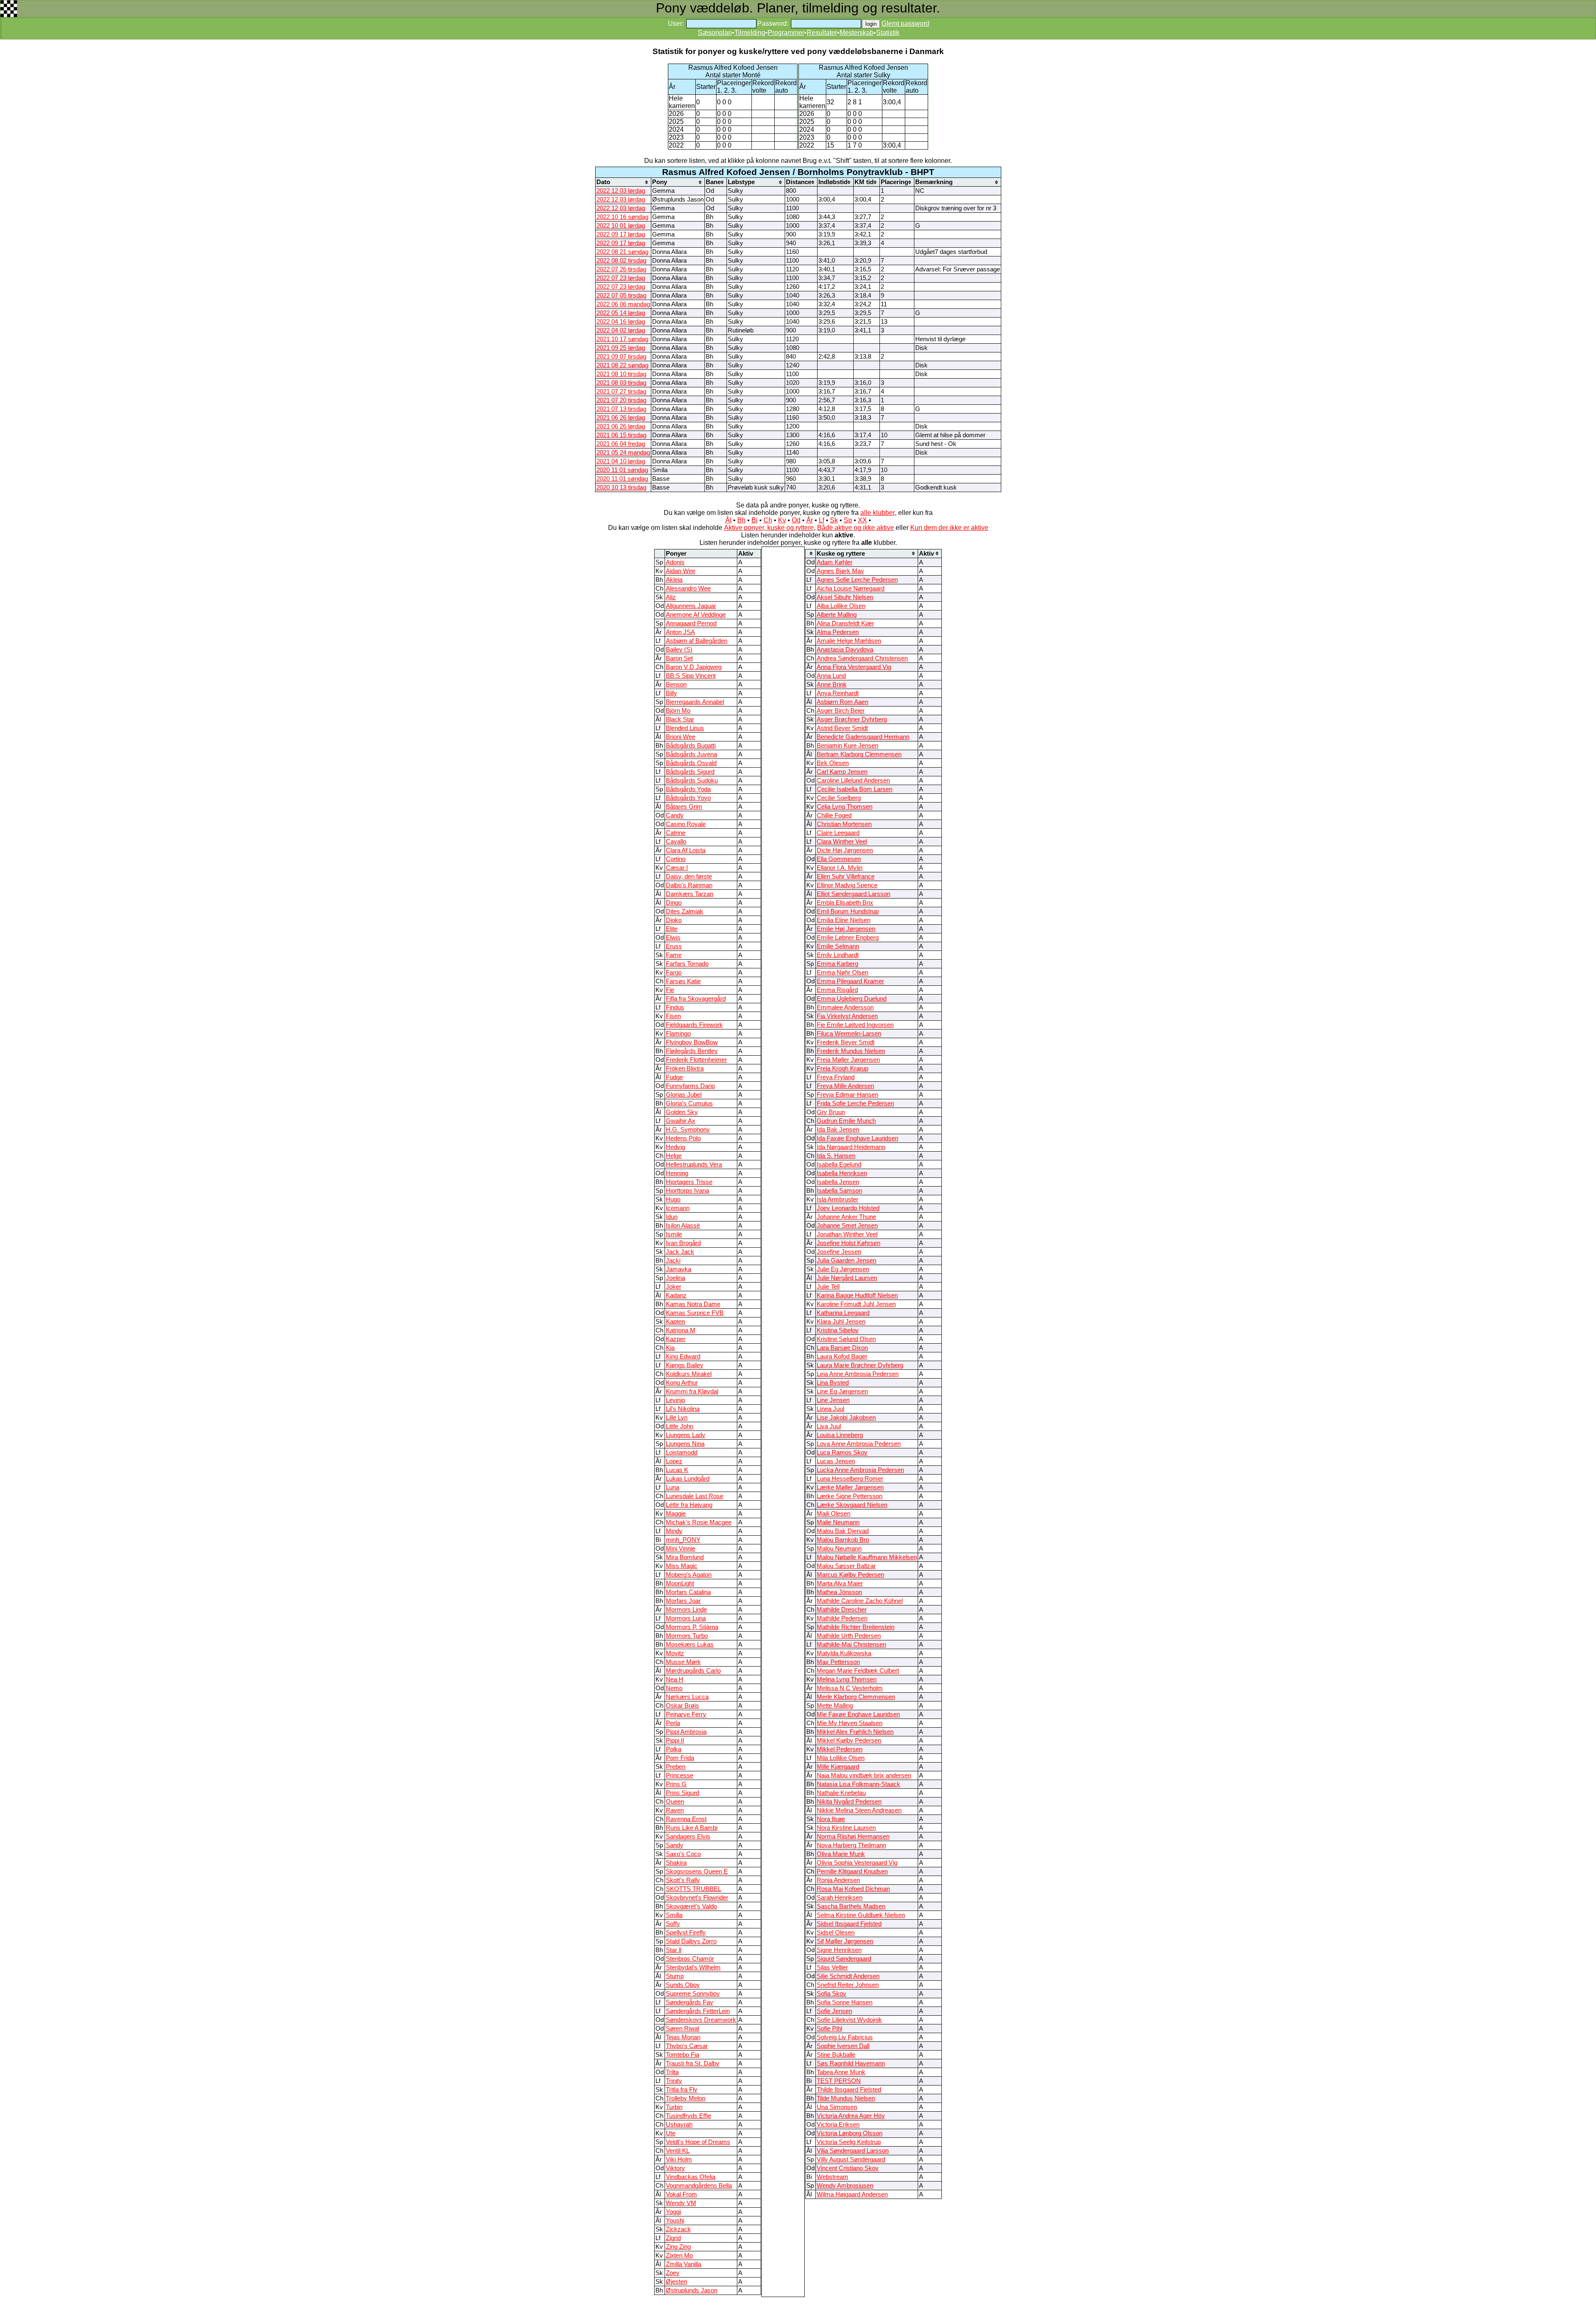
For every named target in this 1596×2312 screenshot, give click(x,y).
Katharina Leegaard (843, 1313)
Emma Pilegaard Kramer (850, 981)
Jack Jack (680, 1252)
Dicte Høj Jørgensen (845, 850)
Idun (672, 1217)
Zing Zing (678, 2247)
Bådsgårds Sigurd (690, 772)
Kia (670, 1348)
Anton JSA (680, 632)
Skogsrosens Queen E (697, 1871)
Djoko (674, 920)
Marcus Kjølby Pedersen (850, 1575)
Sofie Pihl (829, 2029)
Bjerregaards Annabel (695, 702)
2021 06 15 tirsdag (621, 435)
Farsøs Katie (683, 981)
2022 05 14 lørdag (621, 313)
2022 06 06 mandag (623, 304)
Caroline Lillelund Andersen (853, 781)
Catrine (676, 833)
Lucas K (677, 1470)
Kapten (675, 1322)
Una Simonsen (837, 2107)
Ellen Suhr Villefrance (846, 877)
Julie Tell (828, 1287)
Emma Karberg (837, 964)
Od (796, 520)
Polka (674, 1749)
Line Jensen (833, 1400)
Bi (755, 520)
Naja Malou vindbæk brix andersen (864, 1775)
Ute (671, 2133)
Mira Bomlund (685, 1557)
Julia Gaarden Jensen (846, 1261)
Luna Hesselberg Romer (850, 1479)
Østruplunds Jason (692, 2290)
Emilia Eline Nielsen (844, 920)
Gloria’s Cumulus (689, 1103)
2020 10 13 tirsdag (621, 488)
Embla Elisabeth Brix (845, 903)
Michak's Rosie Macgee (699, 1522)
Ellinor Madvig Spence (847, 885)
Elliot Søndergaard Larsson (853, 894)
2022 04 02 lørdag (621, 330)
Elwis (673, 938)
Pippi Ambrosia (686, 1732)
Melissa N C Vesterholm (850, 1688)
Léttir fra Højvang (689, 1505)
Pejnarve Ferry (686, 1714)
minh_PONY (683, 1540)
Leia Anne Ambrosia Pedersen (858, 1374)
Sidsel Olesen (836, 1933)
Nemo (674, 1688)
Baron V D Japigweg (694, 667)
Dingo (674, 903)
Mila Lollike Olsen (841, 1758)
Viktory (675, 2168)
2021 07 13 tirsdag (621, 409)
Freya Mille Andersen (845, 1086)
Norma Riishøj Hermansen (853, 1837)
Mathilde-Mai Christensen (851, 1645)
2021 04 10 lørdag (621, 461)
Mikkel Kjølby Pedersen (849, 1741)
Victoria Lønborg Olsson (850, 2133)
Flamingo (678, 1034)
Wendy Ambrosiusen (845, 2186)
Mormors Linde (686, 1610)
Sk (834, 520)
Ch (768, 520)
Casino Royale (686, 824)
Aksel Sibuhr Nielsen (845, 597)
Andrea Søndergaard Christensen (862, 658)
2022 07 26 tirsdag (621, 269)
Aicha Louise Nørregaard (851, 588)
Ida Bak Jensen (838, 1130)
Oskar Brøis (682, 1706)
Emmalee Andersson (845, 1007)
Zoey (673, 2273)
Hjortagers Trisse (689, 1182)
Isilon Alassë (683, 1226)
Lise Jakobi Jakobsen (846, 1418)
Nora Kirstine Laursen (846, 1828)
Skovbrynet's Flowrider (697, 1898)
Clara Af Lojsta (686, 850)
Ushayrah (679, 2125)
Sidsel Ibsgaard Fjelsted (849, 1924)
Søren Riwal (682, 2029)
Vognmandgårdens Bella (699, 2186)
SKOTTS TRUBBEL (693, 1889)
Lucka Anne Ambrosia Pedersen (860, 1470)
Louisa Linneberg (840, 1435)
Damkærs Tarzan (690, 894)
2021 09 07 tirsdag (621, 357)
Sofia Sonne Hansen (845, 2002)
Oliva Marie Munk (841, 1854)
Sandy (675, 1845)
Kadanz (676, 1295)
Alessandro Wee (688, 588)
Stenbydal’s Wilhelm (693, 1967)
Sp (848, 520)
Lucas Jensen (836, 1461)
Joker (674, 1287)
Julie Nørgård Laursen (847, 1278)
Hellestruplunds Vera (694, 1165)
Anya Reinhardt (838, 693)
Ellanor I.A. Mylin (840, 868)
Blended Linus (685, 728)
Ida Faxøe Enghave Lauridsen (857, 1138)
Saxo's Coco (683, 1854)
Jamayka (679, 1269)
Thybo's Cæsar (687, 2046)
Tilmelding (750, 33)
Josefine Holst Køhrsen (848, 1243)
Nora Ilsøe (831, 1819)
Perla (673, 1723)
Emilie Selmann (838, 946)
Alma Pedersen (838, 632)
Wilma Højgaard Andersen (852, 2194)
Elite (672, 929)
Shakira (676, 1863)
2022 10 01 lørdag (621, 226)
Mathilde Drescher (842, 1610)
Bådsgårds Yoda (688, 789)
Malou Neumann (839, 1549)
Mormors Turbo (687, 1636)
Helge (674, 1156)
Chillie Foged (834, 815)
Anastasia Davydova (845, 650)
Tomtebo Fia (682, 2055)
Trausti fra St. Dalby (693, 2063)
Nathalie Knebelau (841, 1793)
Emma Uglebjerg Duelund (852, 999)
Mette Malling (835, 1706)
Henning (677, 1173)
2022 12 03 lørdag (621, 191)
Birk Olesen (833, 763)
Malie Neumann (838, 1522)
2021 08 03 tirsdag (621, 383)
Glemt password (905, 23)
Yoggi (673, 2212)
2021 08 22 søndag (622, 365)
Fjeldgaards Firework (694, 1025)
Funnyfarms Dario (690, 1086)
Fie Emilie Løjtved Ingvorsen (855, 1025)
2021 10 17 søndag (622, 339)
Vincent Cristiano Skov (848, 2168)
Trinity (674, 2081)
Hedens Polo (683, 1138)
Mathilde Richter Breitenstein (856, 1627)
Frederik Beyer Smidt (846, 1042)
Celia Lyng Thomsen (845, 807)
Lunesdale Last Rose (695, 1496)
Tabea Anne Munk (841, 2072)
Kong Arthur (682, 1383)
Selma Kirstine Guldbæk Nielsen (861, 1915)
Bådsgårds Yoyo (688, 798)
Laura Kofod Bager (842, 1357)
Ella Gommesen (839, 859)
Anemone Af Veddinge (696, 615)
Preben (676, 1767)
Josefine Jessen (839, 1252)
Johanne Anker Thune (846, 1217)
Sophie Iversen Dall (843, 2046)
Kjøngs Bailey (685, 1365)
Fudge (674, 1077)
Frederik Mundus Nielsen (851, 1051)
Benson (676, 684)
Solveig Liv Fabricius (845, 2037)
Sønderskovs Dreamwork (701, 2020)
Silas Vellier (832, 1967)
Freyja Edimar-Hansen (847, 1095)
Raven (675, 1810)
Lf (821, 520)
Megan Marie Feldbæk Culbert (858, 1671)
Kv (782, 520)
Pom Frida (680, 1758)
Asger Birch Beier (841, 711)
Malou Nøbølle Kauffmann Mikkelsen (867, 1557)
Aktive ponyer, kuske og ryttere (769, 528)
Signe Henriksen (839, 1950)
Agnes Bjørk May (840, 571)
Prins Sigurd (682, 1793)
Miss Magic (682, 1566)
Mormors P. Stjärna (692, 1627)
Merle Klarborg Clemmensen (856, 1697)
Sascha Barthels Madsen (851, 1906)
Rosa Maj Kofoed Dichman (853, 1889)
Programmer (786, 33)
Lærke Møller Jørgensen (850, 1487)
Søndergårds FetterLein (698, 2011)
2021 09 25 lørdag (621, 348)
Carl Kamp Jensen (842, 772)
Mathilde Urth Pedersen (849, 1636)
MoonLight (680, 1583)
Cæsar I (677, 868)
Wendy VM (681, 2203)
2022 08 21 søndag (622, 252)
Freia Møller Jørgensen (848, 1060)
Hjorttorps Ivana (687, 1191)
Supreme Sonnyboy (693, 1994)
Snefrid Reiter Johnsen (848, 1985)
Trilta (672, 2072)
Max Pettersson (838, 1662)
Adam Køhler (835, 562)
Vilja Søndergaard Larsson (853, 2151)
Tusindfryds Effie (688, 2116)
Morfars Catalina (688, 1592)
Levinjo (675, 1400)
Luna (672, 1487)
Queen (675, 1802)
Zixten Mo (679, 2255)
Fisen (673, 1016)
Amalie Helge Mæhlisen (849, 641)
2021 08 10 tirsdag (621, 374)
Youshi (675, 2221)
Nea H (675, 1679)
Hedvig (675, 1147)
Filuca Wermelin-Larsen (849, 1034)
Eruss (674, 946)
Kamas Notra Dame (693, 1304)
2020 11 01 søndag (622, 470)
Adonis (675, 562)
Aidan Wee (681, 571)
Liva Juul (829, 1426)
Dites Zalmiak (685, 911)
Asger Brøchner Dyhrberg (852, 719)
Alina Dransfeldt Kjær (845, 623)
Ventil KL (678, 2151)
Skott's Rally (683, 1880)
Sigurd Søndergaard (844, 1959)
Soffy (673, 1924)
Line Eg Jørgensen (842, 1391)
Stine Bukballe (836, 2055)
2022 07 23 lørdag (621, 278)
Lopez (674, 1461)
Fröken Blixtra (685, 1069)
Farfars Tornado (687, 964)
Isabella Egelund (839, 1165)
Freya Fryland (836, 1077)
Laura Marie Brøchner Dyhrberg (860, 1365)
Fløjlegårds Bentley (692, 1051)
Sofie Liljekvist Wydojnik (849, 2020)
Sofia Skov (831, 1994)
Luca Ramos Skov (842, 1453)
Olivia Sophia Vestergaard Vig (857, 1863)
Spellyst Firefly (686, 1933)
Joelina (675, 1278)
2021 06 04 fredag (621, 444)
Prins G (676, 1784)
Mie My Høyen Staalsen (850, 1723)
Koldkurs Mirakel (689, 1374)
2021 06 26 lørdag (621, 418)
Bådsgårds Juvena (691, 754)
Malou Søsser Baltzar (846, 1566)
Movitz (675, 1653)
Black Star (680, 719)
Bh (741, 520)
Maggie (676, 1514)
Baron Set (679, 658)
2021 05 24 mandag (623, 453)
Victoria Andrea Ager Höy (851, 2116)
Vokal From (681, 2194)
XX (862, 520)
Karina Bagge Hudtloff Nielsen (857, 1295)
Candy (675, 815)
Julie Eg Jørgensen (843, 1269)
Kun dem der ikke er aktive (949, 528)
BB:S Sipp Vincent (691, 676)
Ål (728, 520)
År (810, 520)
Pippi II (675, 1741)
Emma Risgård (837, 990)
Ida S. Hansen (836, 1156)
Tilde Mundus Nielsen (846, 2098)
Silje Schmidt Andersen (848, 1976)
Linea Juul (830, 1409)
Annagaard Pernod (691, 623)
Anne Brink (832, 684)
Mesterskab (857, 33)
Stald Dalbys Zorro (691, 1941)
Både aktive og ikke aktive (856, 528)
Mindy (674, 1531)
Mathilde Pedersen (842, 1618)
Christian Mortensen (844, 824)
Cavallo (676, 842)
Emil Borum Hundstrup (848, 911)
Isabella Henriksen (842, 1173)
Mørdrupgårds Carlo (693, 1671)
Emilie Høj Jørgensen (846, 929)
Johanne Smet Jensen (847, 1226)
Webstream (832, 2177)
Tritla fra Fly (682, 2090)
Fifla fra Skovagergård (696, 999)
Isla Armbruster (837, 1199)
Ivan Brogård (683, 1243)
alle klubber (878, 513)
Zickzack (678, 2229)
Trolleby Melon (686, 2098)
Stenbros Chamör (690, 1959)
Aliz (671, 597)
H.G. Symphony (688, 1130)
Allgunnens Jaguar (691, 606)
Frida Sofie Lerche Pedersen (855, 1103)
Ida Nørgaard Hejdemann (851, 1147)
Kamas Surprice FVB (695, 1313)
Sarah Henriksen (840, 1898)
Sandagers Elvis (688, 1837)
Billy (671, 693)
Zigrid (673, 2238)
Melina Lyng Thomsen (847, 1679)
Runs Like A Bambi (692, 1828)
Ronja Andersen (838, 1880)
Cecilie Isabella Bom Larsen (855, 789)
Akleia (674, 580)
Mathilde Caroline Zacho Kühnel (860, 1601)
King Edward (683, 1357)
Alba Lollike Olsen (841, 606)
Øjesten (676, 2282)
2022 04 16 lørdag (621, 322)
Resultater (822, 33)
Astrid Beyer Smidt (842, 728)
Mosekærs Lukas (690, 1645)
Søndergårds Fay (690, 2002)
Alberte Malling (837, 615)
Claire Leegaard (838, 833)
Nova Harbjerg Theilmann (851, 1845)
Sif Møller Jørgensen (845, 1941)
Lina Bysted (833, 1383)
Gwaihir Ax (681, 1121)
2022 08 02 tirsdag (621, 261)
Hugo (673, 1199)
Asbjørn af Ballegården (697, 641)
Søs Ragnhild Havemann (851, 2063)
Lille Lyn (677, 1418)
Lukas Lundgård (688, 1479)
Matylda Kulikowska (844, 1653)
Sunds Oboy (683, 1985)
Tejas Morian (683, 2037)
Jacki (673, 1261)
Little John (680, 1426)
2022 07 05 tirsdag (621, 295)
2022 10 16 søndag (622, 217)
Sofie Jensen (834, 2011)
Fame (674, 955)
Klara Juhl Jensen (841, 1322)
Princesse (680, 1775)
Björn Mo (678, 711)
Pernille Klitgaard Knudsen (852, 1871)
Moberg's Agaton (689, 1575)
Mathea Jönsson (839, 1592)
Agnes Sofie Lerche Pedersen (857, 580)
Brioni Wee (681, 737)
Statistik (888, 33)
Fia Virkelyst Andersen (847, 1016)
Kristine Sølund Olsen (846, 1339)
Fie (670, 990)
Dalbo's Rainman (689, 885)
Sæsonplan (715, 33)
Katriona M (681, 1330)
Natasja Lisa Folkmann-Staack (858, 1784)
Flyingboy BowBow (692, 1042)
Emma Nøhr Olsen (842, 973)
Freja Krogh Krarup (842, 1069)
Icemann (678, 1208)
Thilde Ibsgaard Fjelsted (849, 2090)
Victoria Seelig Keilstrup (849, 2142)
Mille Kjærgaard (838, 1767)
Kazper (676, 1339)
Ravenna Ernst (686, 1819)
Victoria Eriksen (838, 2125)
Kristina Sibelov (838, 1330)
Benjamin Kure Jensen (847, 746)
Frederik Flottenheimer (696, 1060)
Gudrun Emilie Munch (846, 1121)
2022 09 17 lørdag (621, 234)
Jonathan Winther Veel (847, 1234)
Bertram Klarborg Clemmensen (859, 754)
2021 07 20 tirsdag (621, 400)
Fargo (674, 973)
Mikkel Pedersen (840, 1749)
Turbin (674, 2107)
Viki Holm (679, 2159)
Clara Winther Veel (842, 842)
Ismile (674, 1234)
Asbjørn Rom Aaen (842, 702)
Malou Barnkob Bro (843, 1540)
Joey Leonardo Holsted (848, 1208)
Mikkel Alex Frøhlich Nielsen (855, 1732)
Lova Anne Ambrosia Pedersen (859, 1444)
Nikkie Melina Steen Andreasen (859, 1810)
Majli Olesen (834, 1514)
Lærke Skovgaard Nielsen (852, 1505)
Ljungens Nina (685, 1444)
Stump (675, 1976)
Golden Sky (682, 1112)
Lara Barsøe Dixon (842, 1348)
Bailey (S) (679, 650)
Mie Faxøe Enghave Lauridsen (858, 1714)
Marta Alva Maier (840, 1583)
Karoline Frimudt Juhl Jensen (856, 1304)
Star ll (674, 1950)
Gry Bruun (831, 1112)
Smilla (674, 1915)
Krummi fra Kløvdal (692, 1391)
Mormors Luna (686, 1618)
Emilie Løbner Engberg (848, 938)
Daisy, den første (689, 877)
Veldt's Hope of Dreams (698, 2142)
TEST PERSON (839, 2081)
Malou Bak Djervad (843, 1531)
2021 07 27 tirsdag (621, 391)
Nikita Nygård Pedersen (849, 1802)
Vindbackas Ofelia (691, 2177)
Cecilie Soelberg (839, 798)
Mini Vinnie (681, 1549)
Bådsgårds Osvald (691, 763)
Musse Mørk (683, 1662)
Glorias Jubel (684, 1095)
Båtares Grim (684, 807)
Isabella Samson (839, 1191)
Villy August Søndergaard (851, 2159)
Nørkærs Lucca (687, 1697)
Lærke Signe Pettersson (850, 1496)
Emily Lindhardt (838, 955)
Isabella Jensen (838, 1182)
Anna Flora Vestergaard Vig (854, 667)
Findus (675, 1007)
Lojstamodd (682, 1453)
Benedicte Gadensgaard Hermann (863, 737)
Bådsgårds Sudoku (692, 781)
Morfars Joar (683, 1601)
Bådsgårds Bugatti (691, 746)
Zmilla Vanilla (683, 2264)
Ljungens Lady (686, 1435)
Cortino (676, 859)
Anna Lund (831, 676)
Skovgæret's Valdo (691, 1906)
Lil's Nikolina (683, 1409)
